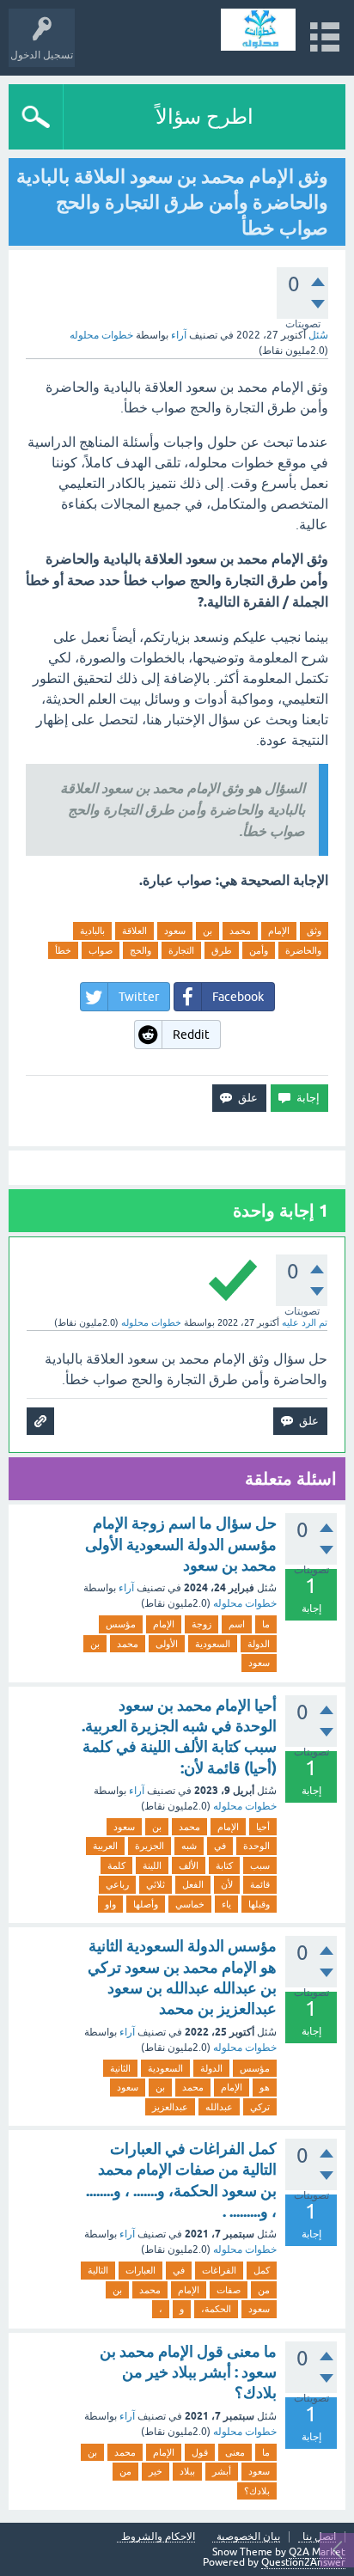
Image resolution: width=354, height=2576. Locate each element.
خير (156, 2471)
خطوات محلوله (245, 1603)
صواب (101, 950)
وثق (314, 931)
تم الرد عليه (305, 1322)
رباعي (117, 1884)
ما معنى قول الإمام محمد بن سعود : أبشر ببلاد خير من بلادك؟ (188, 2372)
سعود (175, 931)
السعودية (213, 1644)
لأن (227, 1884)
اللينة (152, 1865)
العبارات (140, 2270)
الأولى (167, 1644)
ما (266, 1624)
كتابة (224, 1865)
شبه (189, 1846)
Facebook (238, 997)
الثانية (120, 2068)
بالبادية (92, 931)
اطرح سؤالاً (204, 116)
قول (200, 2452)
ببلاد (187, 2471)
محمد (240, 931)
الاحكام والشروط (158, 2537)
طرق (222, 950)
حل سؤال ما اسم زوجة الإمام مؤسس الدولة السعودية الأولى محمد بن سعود (181, 1544)
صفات (229, 2290)
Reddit (191, 1035)
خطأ (63, 950)
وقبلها (259, 1904)
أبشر (222, 2471)
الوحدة (256, 1846)
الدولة (259, 1644)
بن (208, 931)
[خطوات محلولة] (258, 30)
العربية (105, 1846)
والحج (140, 950)
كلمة (116, 1865)
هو (265, 2087)
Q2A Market (317, 2552)
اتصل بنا (319, 2537)
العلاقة (134, 931)
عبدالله (219, 2107)
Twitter (139, 997)
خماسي (190, 1904)
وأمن (259, 950)
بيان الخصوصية (248, 2537)
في (220, 1846)
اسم (237, 1624)
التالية (98, 2270)
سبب (260, 1865)
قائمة (260, 1884)
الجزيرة (150, 1846)
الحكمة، (216, 2309)
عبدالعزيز (170, 2107)
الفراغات (219, 2270)
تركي (260, 2107)
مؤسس (121, 1624)
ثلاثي (156, 1884)
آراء (179, 335)
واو (110, 1904)
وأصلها (146, 1904)
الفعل (193, 1884)
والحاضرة (303, 950)
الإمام (279, 931)
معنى (235, 2452)
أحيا (263, 1827)
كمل (262, 2270)
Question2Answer (303, 2562)
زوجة (201, 1624)
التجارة (181, 950)
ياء (226, 1904)
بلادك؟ (257, 2491)
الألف (189, 1865)
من (264, 2290)
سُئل (318, 335)
